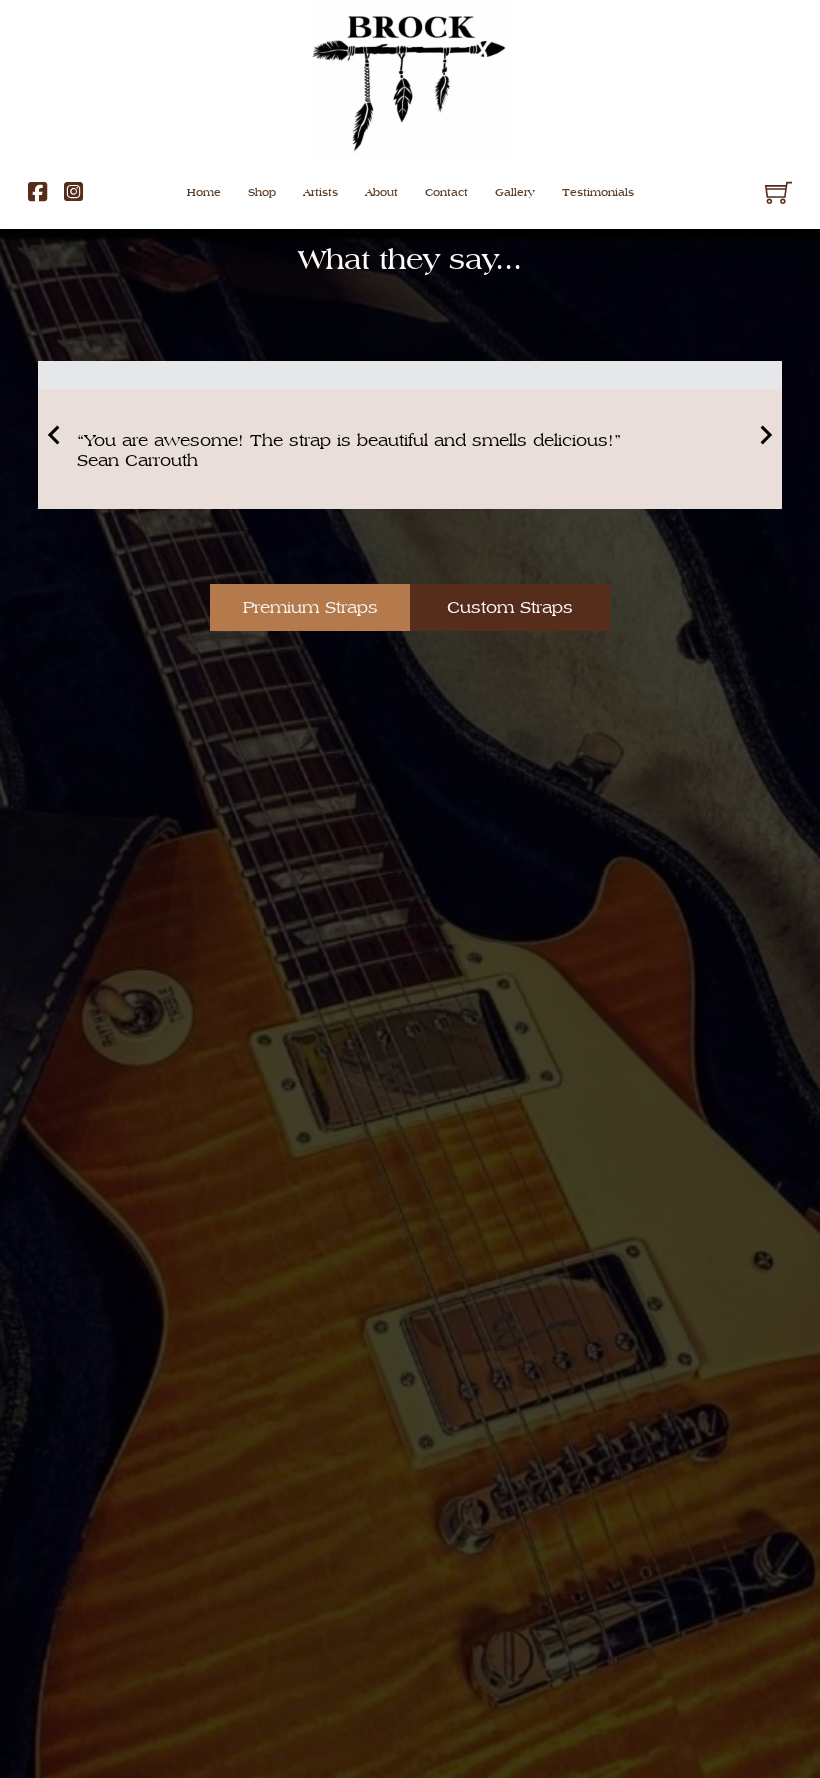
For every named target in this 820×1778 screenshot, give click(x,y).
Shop (262, 192)
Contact (446, 192)
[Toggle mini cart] (778, 192)
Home (204, 192)
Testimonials (598, 192)
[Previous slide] (55, 435)
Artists (320, 192)
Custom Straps (510, 607)
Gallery (515, 192)
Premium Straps (310, 607)
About (381, 192)
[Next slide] (765, 435)
